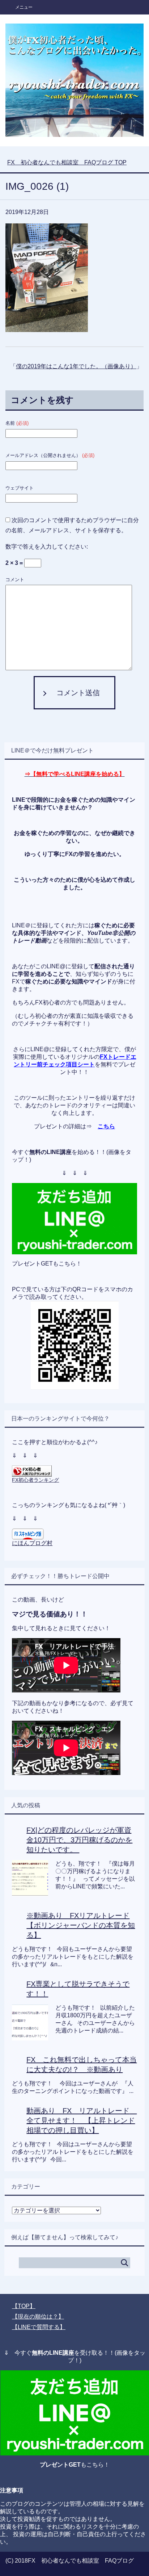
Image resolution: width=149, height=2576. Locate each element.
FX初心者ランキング (35, 1480)
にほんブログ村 (32, 1543)
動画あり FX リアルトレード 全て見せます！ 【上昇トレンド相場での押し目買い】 (82, 2120)
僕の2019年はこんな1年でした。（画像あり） (76, 366)
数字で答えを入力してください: (47, 547)
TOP (67, 162)
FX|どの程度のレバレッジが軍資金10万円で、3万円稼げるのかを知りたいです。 (79, 1840)
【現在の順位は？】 (38, 2317)
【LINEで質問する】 (39, 2327)
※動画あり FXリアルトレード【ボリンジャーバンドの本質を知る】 (81, 1925)
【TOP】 (24, 2306)
